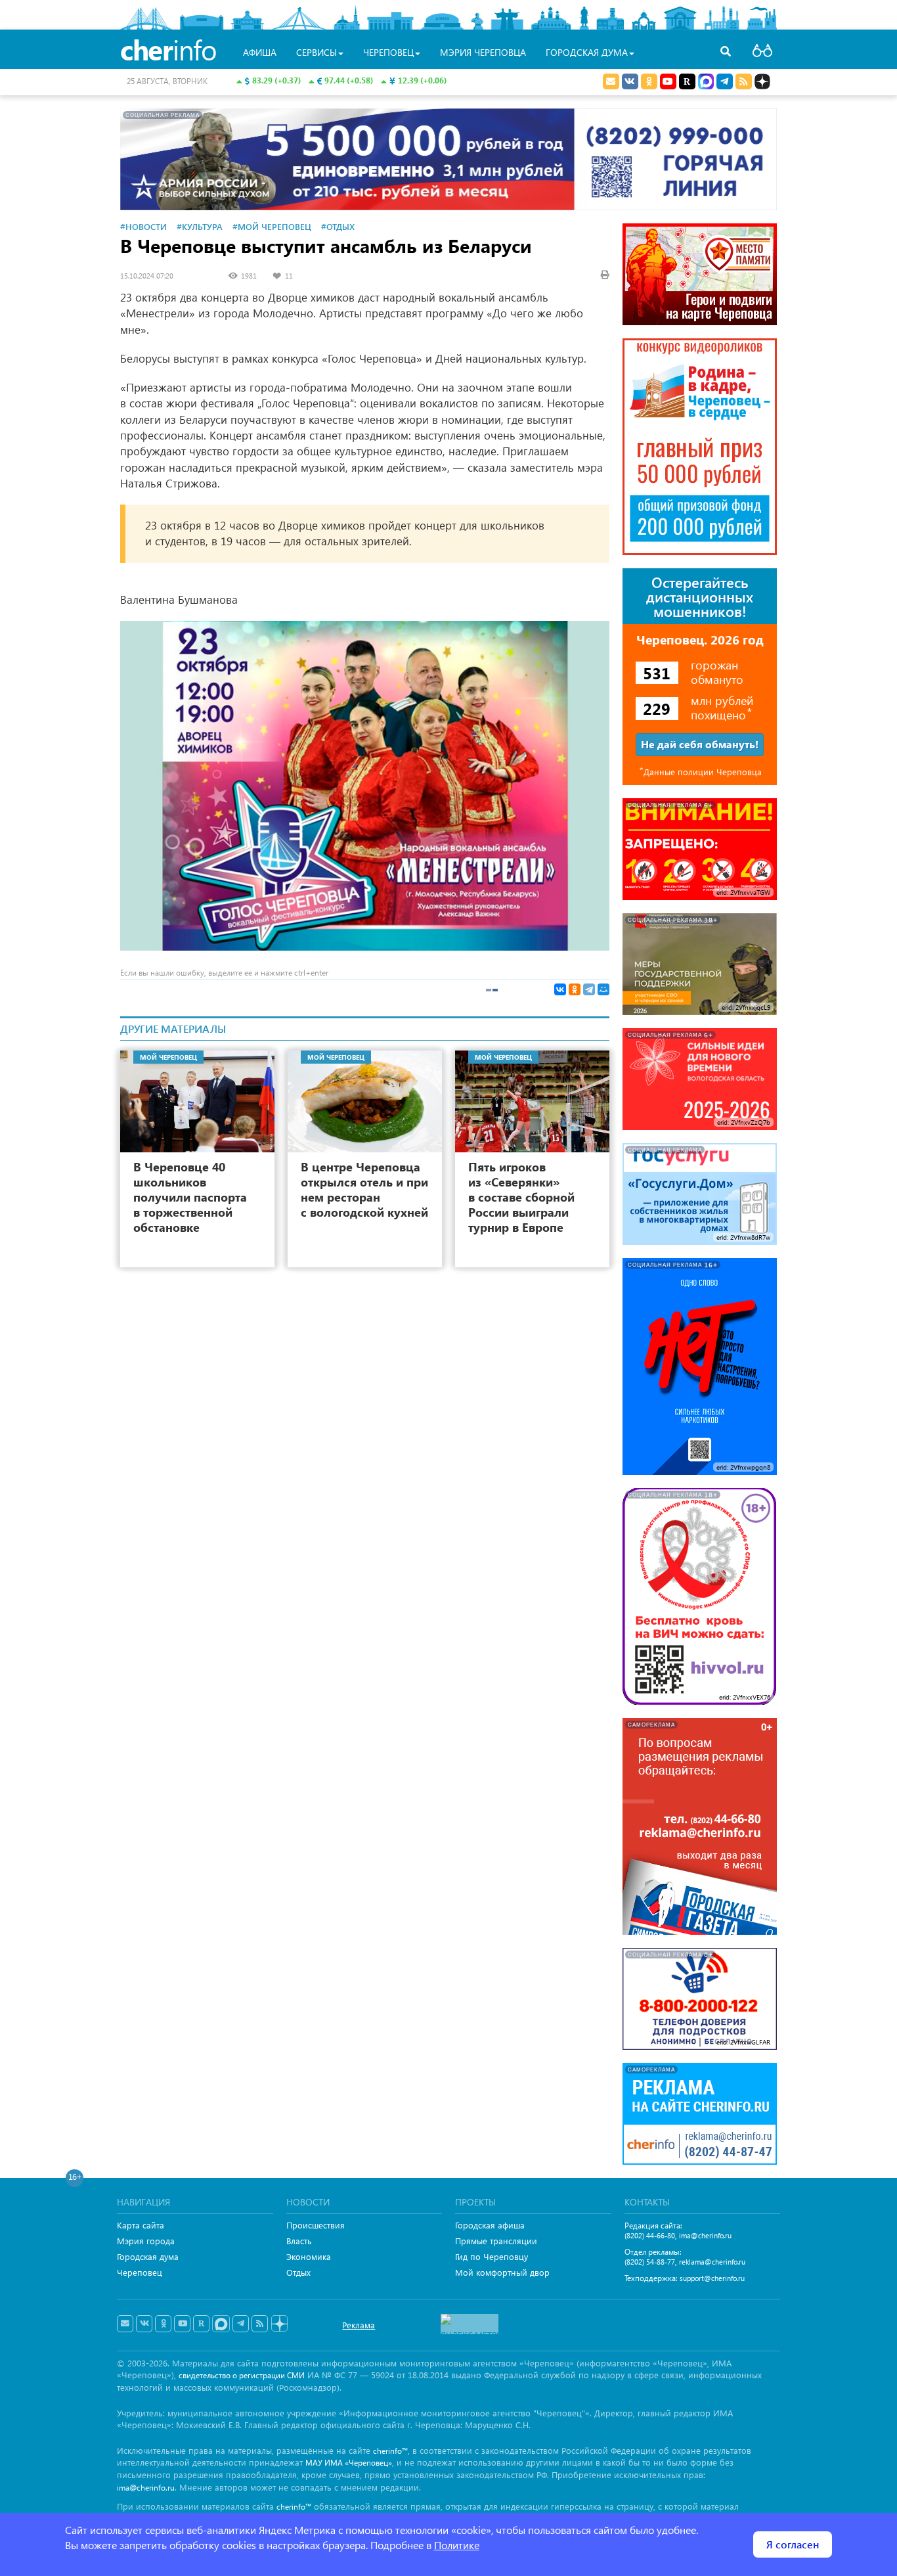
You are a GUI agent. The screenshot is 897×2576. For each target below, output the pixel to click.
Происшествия (316, 2225)
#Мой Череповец (272, 226)
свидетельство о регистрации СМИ (242, 2375)
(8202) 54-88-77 (650, 2262)
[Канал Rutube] (687, 81)
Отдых (298, 2272)
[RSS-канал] (260, 2324)
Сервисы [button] (317, 52)
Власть (299, 2241)
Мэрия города (146, 2241)
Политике (457, 2545)
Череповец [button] (388, 52)
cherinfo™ (390, 2451)
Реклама (359, 2325)
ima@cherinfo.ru (705, 2235)
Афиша (260, 52)
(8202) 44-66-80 (650, 2235)
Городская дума (148, 2256)
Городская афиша (490, 2225)
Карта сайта (141, 2225)
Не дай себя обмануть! (700, 744)
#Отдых (338, 226)
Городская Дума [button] (587, 52)
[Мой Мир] (603, 989)
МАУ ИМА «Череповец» (349, 2463)
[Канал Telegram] (241, 2324)
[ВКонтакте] (560, 989)
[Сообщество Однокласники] (649, 81)
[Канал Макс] (706, 83)
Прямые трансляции (496, 2241)
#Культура (200, 226)
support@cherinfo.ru (712, 2278)
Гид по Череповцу (492, 2256)
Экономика (309, 2256)
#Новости (143, 226)
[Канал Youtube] (668, 81)
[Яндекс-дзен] (279, 2324)
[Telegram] (589, 989)
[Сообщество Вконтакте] (144, 2324)
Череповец (140, 2272)
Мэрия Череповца (483, 52)
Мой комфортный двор (502, 2272)
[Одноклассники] (575, 989)
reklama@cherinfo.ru (712, 2262)
